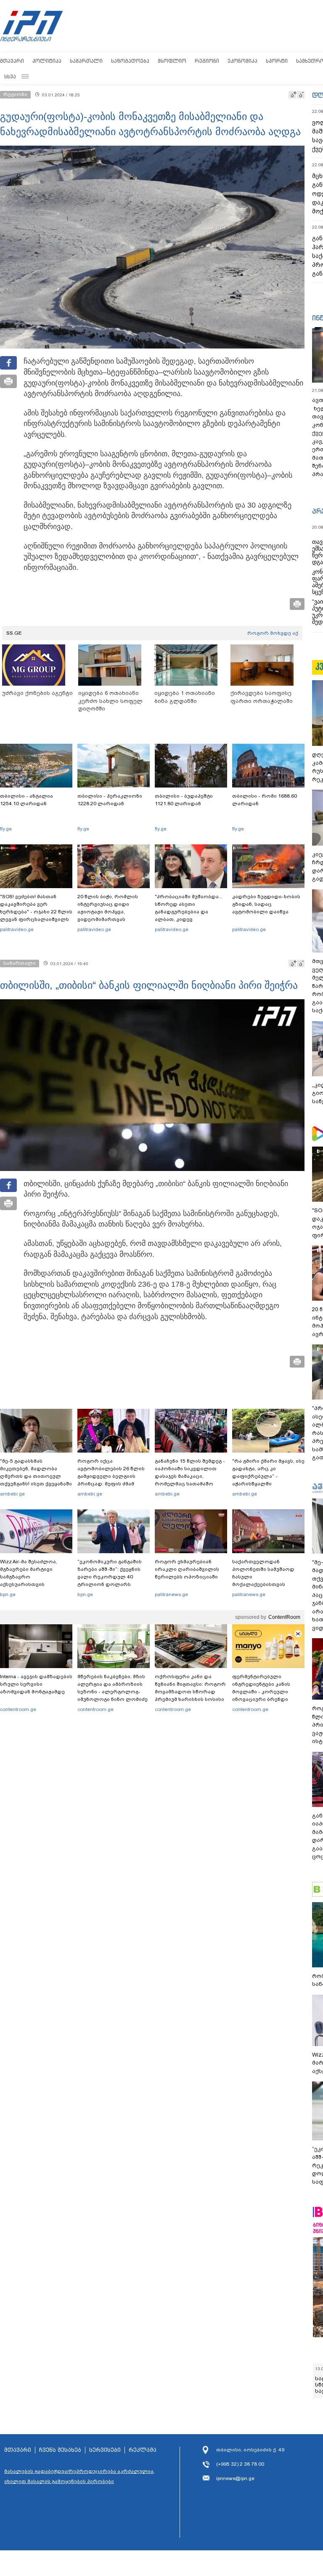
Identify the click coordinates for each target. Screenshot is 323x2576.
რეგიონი (207, 61)
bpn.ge (8, 1594)
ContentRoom (284, 1617)
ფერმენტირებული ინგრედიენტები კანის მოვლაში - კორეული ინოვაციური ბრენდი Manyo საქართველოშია (263, 1692)
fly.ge (6, 829)
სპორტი (277, 61)
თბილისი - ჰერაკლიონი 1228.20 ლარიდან (110, 800)
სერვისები (105, 2450)
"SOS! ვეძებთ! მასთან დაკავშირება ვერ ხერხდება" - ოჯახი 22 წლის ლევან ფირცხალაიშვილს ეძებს (36, 912)
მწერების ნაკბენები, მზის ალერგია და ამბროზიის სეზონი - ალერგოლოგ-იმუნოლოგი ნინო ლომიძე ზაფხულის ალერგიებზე (113, 1692)
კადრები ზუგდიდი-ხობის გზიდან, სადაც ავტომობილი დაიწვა (266, 904)
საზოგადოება (130, 61)
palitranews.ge (171, 1594)
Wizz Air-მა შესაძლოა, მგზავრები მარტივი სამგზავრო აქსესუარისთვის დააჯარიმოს (29, 1577)
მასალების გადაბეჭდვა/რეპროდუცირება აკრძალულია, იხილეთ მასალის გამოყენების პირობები (79, 2476)
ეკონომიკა (242, 61)
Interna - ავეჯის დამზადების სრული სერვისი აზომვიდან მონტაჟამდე (36, 1684)
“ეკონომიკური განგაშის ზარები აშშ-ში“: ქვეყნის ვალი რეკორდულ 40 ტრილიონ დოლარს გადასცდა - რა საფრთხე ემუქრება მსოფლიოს (111, 1581)
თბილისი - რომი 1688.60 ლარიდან (265, 800)
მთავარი (12, 61)
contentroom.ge (18, 1709)
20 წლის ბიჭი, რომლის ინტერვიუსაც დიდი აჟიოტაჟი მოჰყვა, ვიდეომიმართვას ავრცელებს (108, 912)
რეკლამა (143, 2450)
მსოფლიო (172, 61)
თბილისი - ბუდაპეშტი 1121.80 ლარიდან (184, 800)
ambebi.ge (12, 1494)
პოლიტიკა (47, 61)
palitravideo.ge (17, 929)
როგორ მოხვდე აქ (273, 633)
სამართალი (86, 61)
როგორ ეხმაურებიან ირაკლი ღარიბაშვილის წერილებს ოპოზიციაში (187, 1569)
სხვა (10, 76)
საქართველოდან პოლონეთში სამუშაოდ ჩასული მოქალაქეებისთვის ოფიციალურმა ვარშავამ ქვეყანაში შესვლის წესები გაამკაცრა (267, 1584)
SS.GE (14, 633)
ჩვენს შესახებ (60, 2450)
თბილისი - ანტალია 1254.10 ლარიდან (26, 800)
